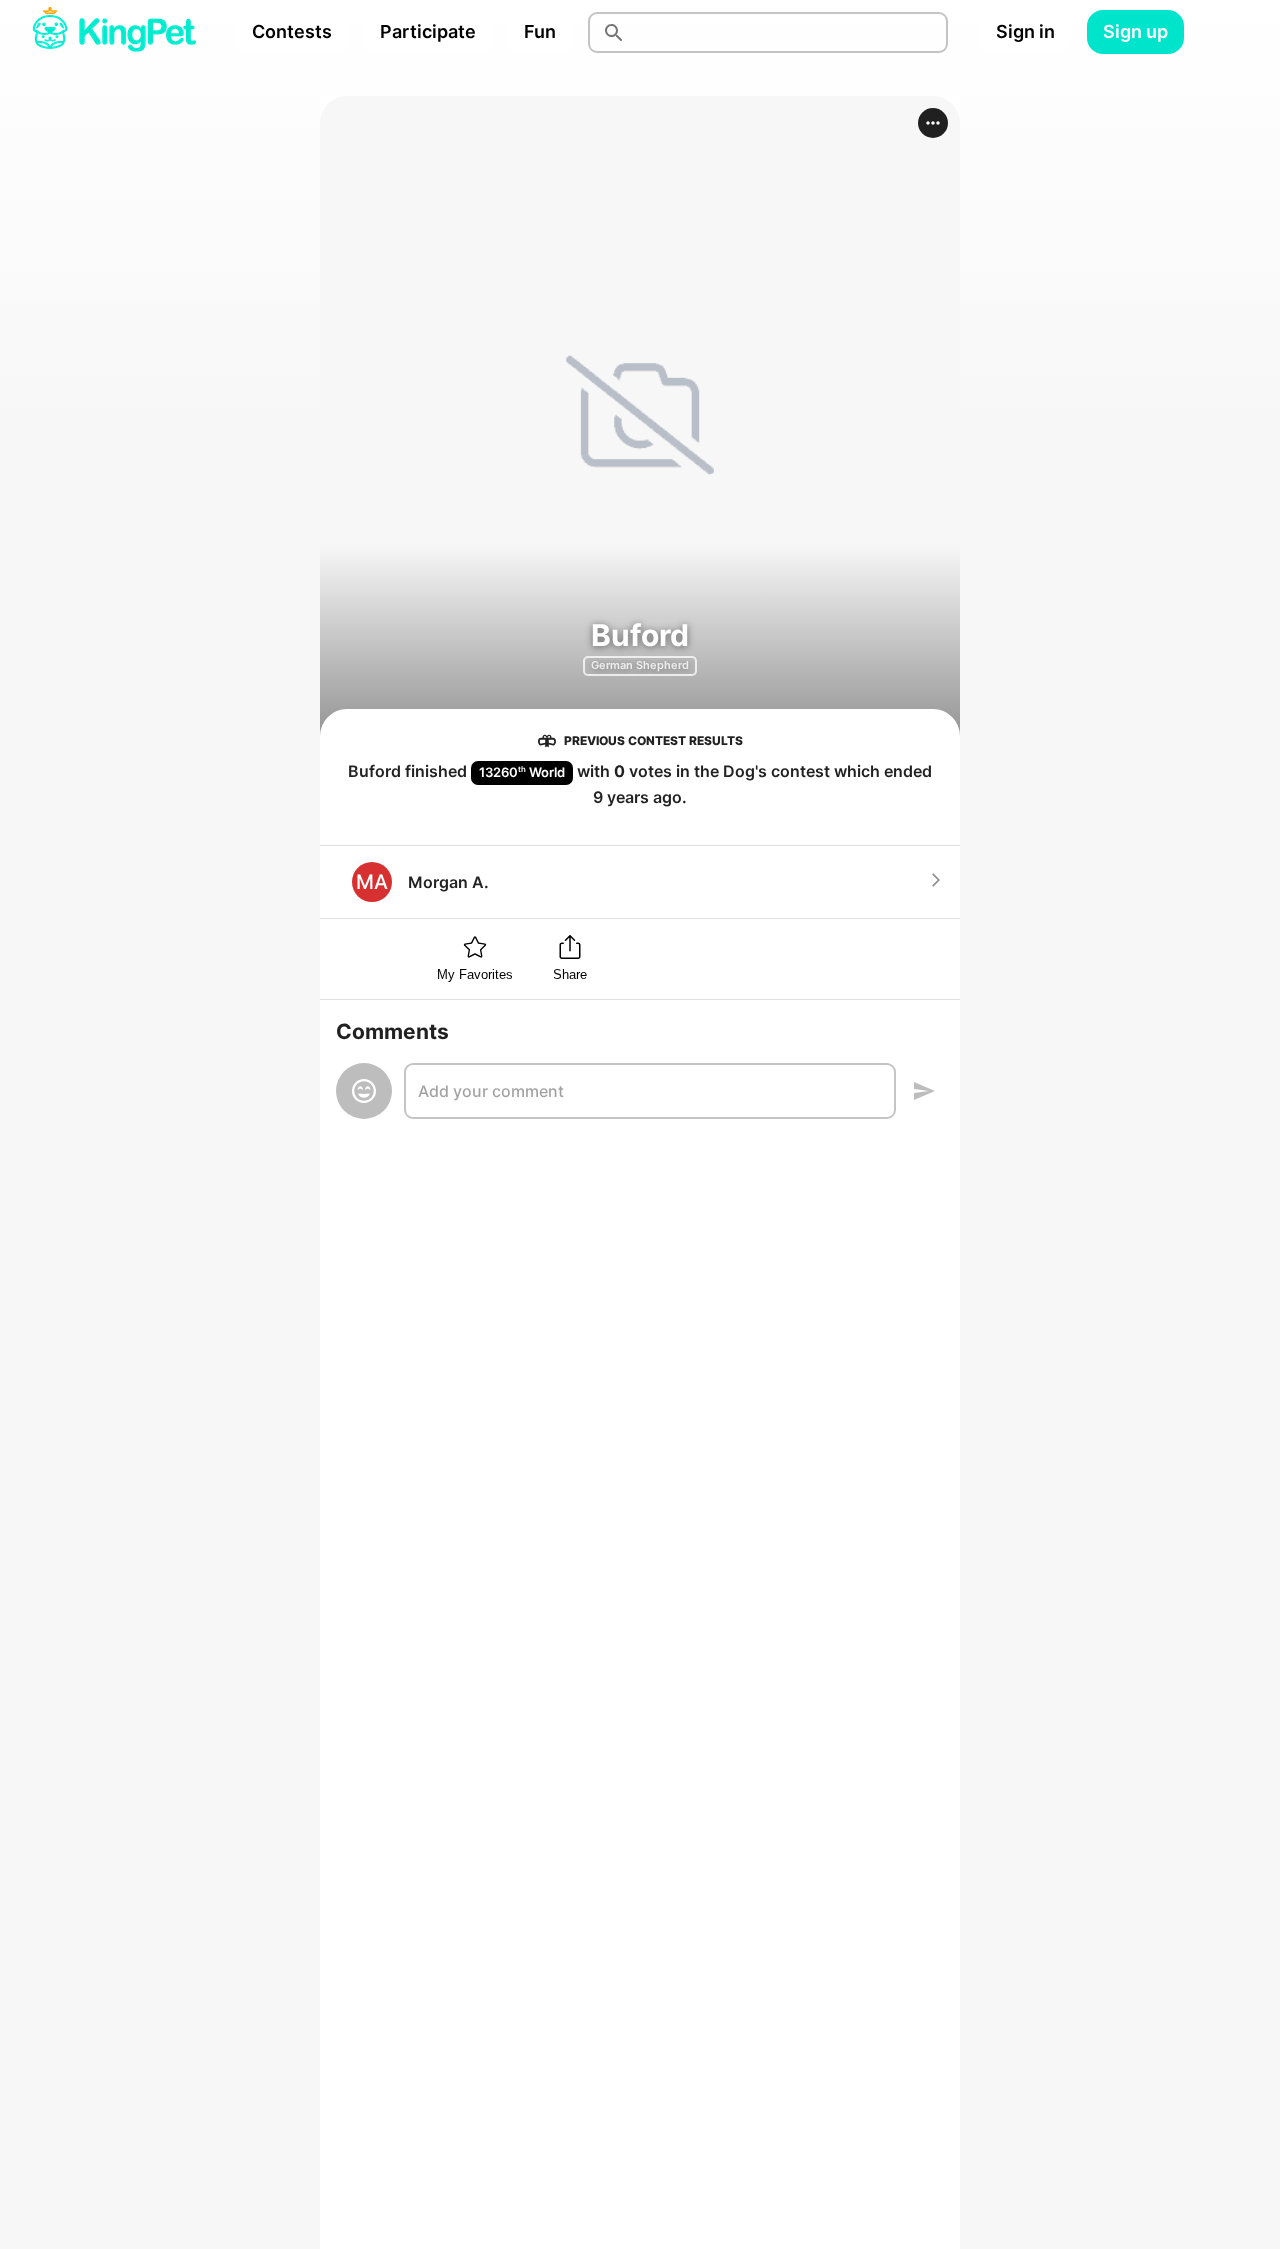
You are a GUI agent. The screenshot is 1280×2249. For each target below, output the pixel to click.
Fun (540, 31)
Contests (292, 31)
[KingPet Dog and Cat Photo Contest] (114, 32)
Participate (428, 31)
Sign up (1135, 31)
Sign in (1025, 31)
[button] (933, 123)
